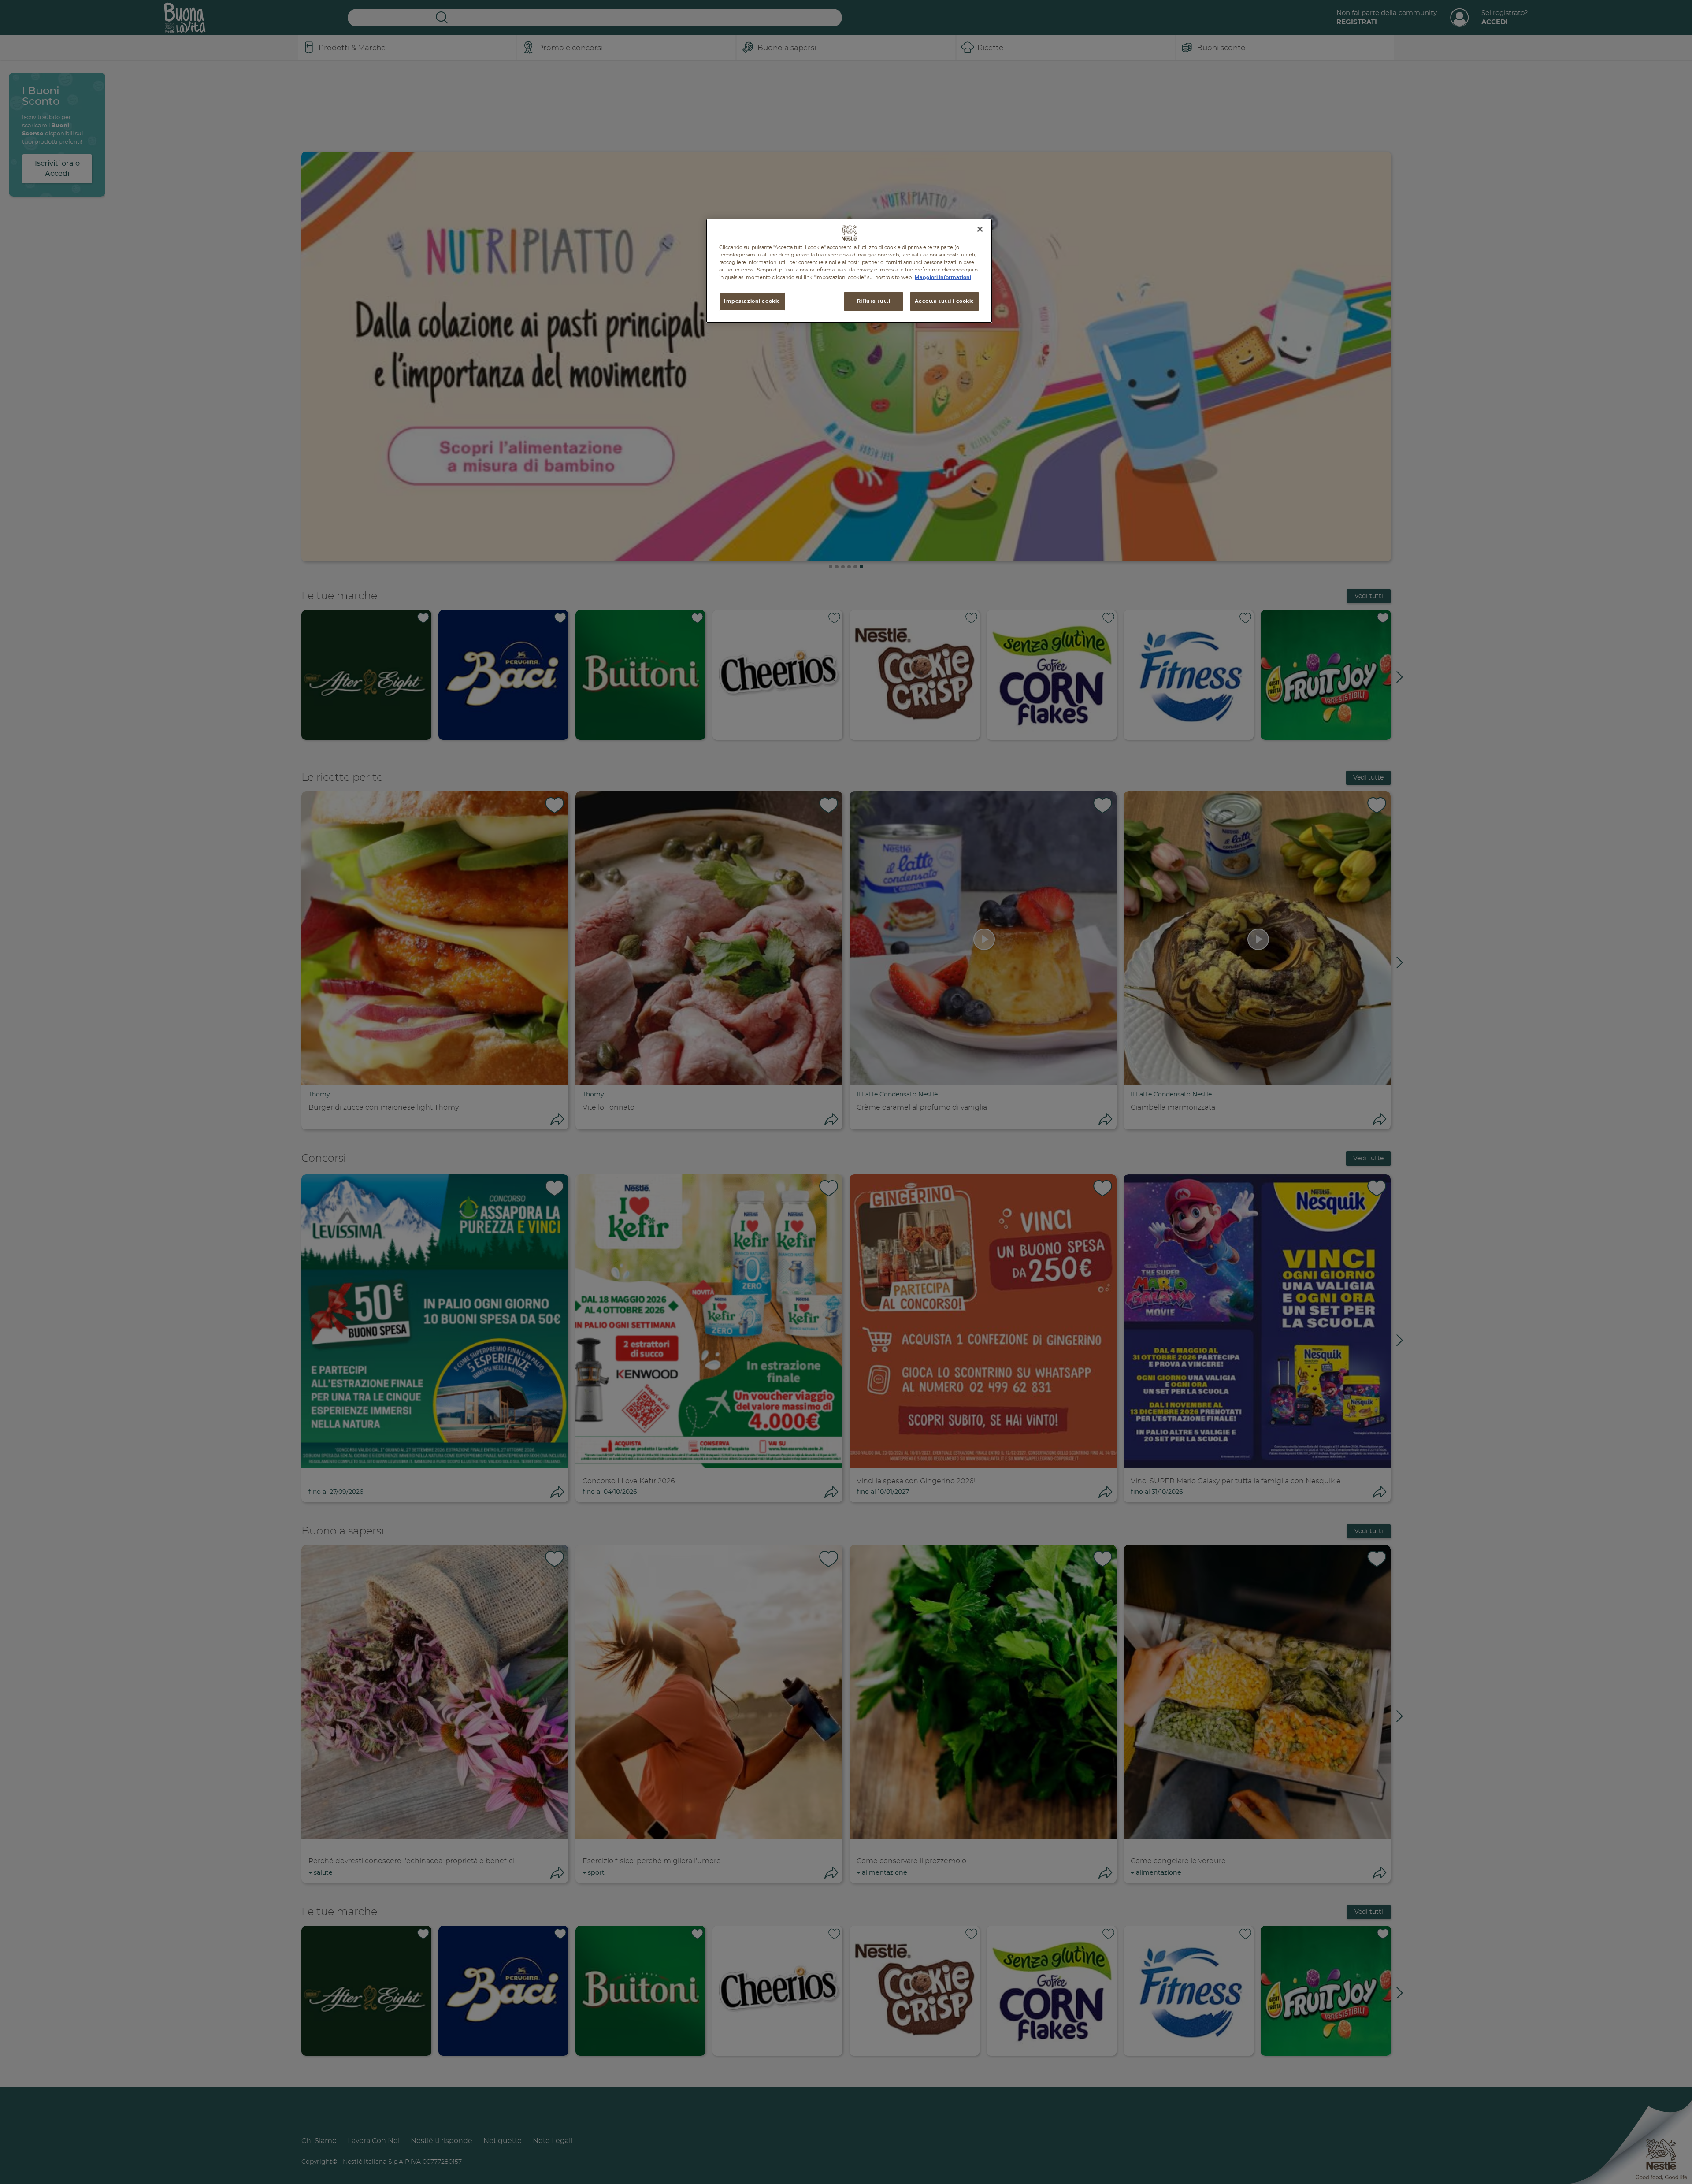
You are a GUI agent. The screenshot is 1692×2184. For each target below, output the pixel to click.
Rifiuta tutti (874, 301)
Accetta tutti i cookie (944, 301)
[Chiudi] (980, 229)
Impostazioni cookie (752, 301)
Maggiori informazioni (943, 277)
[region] (849, 271)
